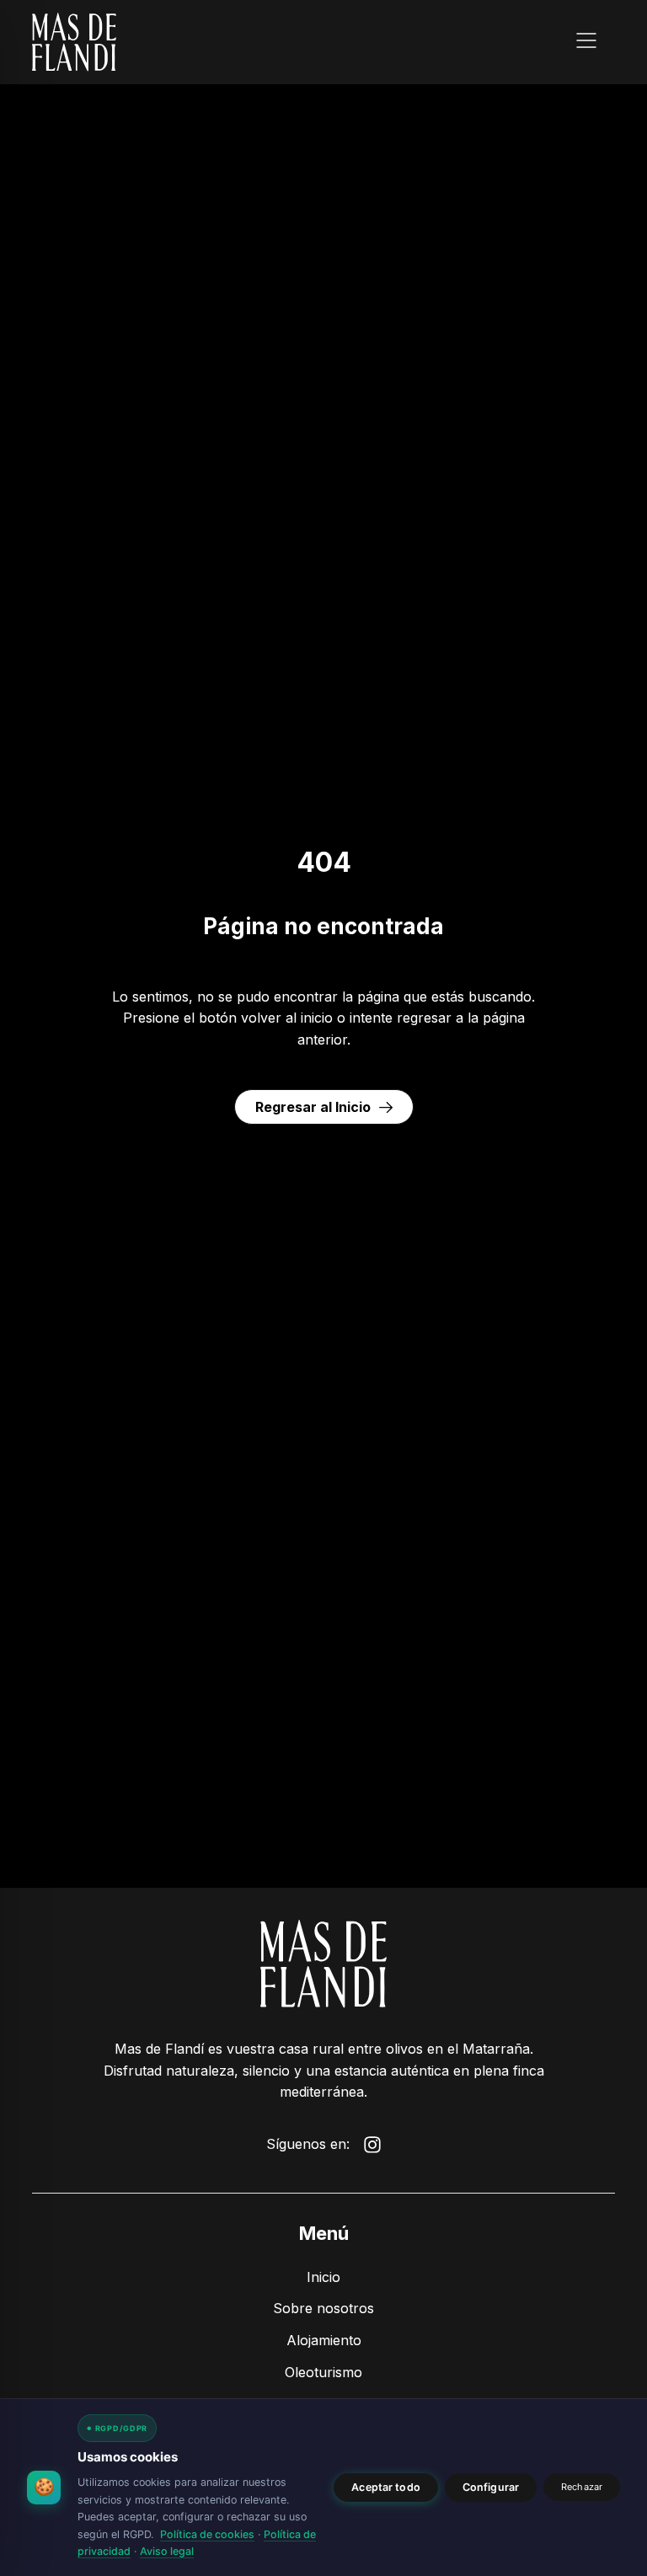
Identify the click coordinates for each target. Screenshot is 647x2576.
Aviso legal (167, 2551)
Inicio (323, 2277)
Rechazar (582, 2487)
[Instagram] (372, 2145)
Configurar (491, 2487)
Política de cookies (207, 2534)
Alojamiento (324, 2340)
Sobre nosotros (323, 2308)
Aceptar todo (386, 2487)
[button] (586, 43)
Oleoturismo (323, 2372)
